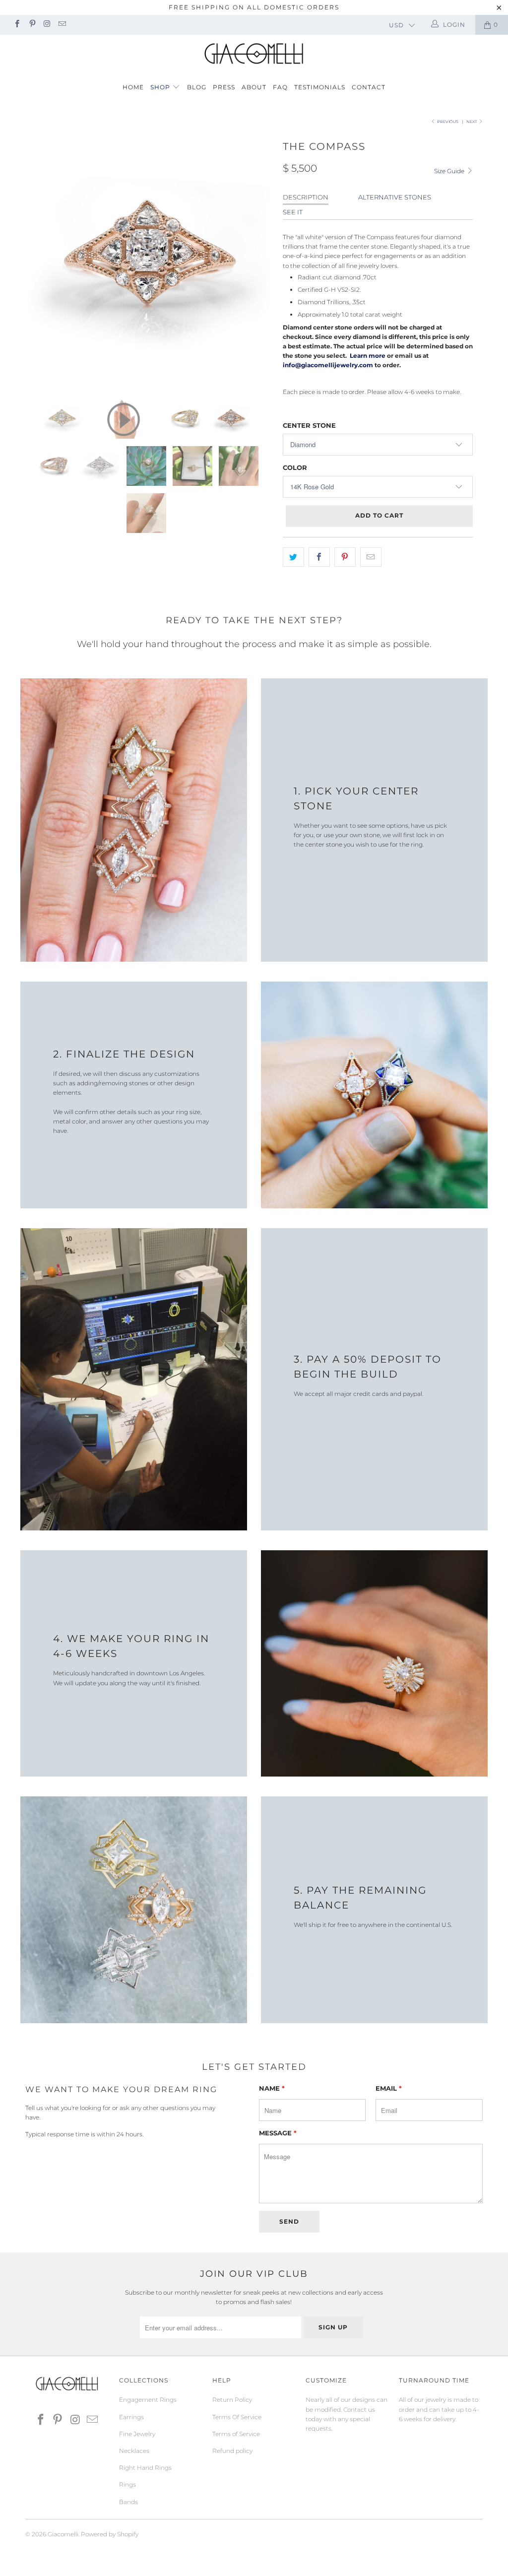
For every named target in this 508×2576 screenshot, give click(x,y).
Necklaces (134, 2451)
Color (295, 467)
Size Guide (450, 171)
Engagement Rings (148, 2400)
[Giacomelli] (254, 54)
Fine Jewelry (137, 2434)
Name (272, 2088)
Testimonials (320, 87)
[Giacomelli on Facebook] (17, 25)
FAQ (280, 87)
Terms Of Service (237, 2417)
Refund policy (232, 2451)
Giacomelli (63, 2534)
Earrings (131, 2417)
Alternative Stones (395, 197)
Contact (369, 87)
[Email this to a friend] (371, 557)
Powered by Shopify (110, 2534)
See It (293, 212)
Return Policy (232, 2400)
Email (389, 2088)
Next (472, 122)
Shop (161, 87)
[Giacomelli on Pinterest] (32, 25)
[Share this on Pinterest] (345, 557)
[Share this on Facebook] (319, 557)
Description (306, 197)
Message (278, 2133)
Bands (128, 2502)
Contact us (359, 2410)
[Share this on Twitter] (293, 557)
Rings (127, 2484)
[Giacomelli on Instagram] (47, 25)
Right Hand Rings (145, 2468)
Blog (197, 87)
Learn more (367, 356)
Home (133, 87)
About (254, 87)
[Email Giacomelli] (62, 25)
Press (224, 87)
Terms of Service (236, 2434)
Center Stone (309, 425)
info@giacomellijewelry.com (328, 365)
